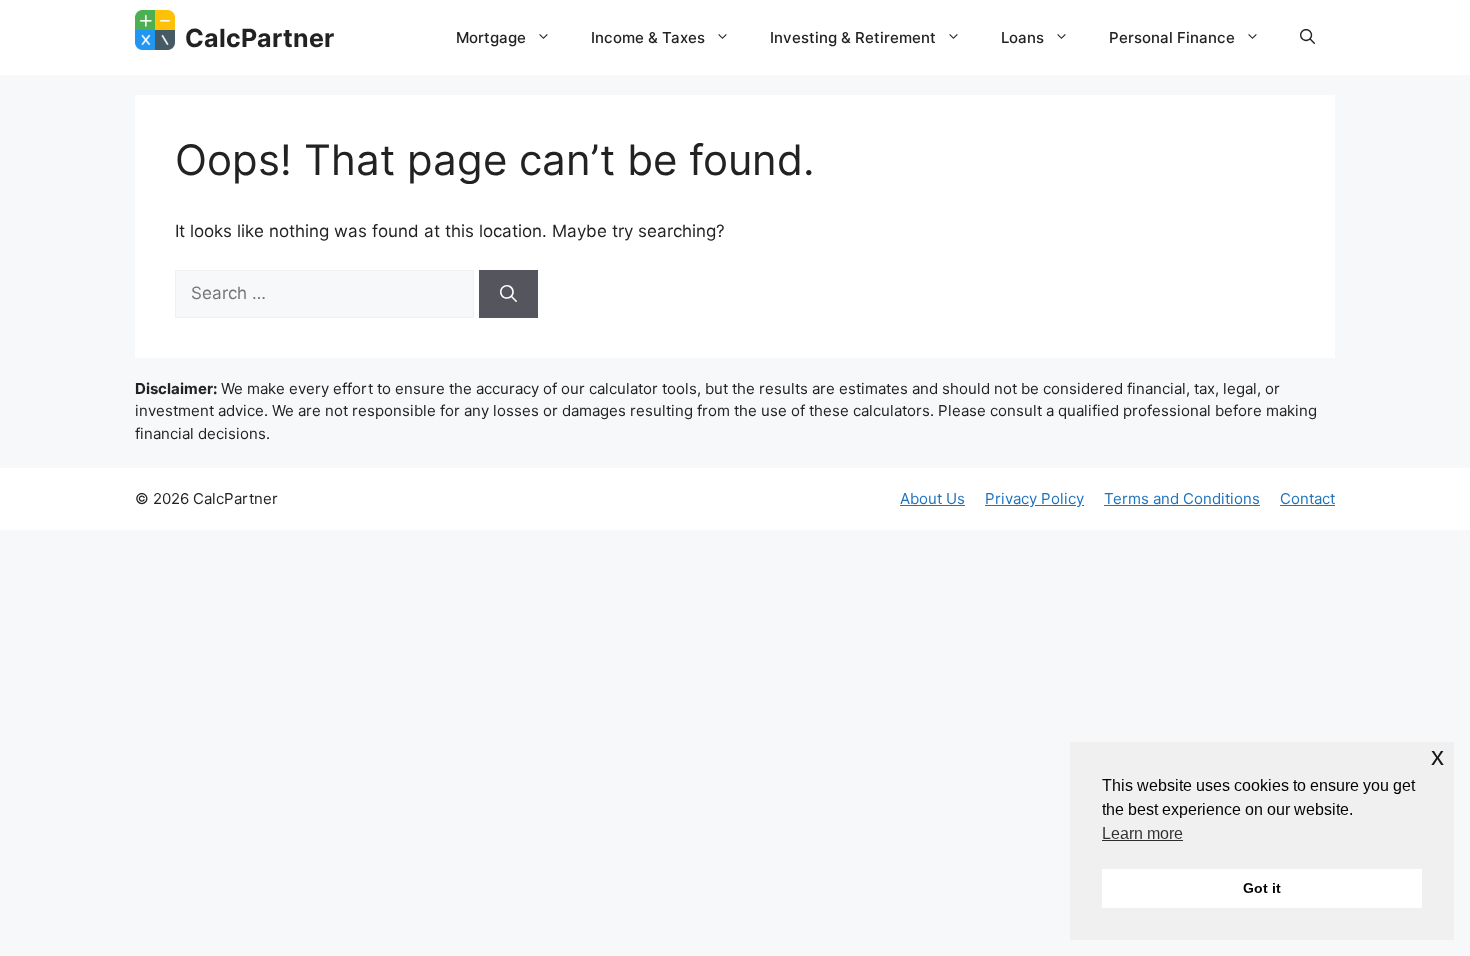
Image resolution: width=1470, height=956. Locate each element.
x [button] (1437, 756)
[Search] (508, 294)
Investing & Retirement (853, 37)
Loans (1022, 37)
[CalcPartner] (155, 30)
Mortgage (491, 37)
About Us (932, 498)
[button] (1307, 38)
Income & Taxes (648, 37)
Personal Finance (1172, 37)
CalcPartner (259, 38)
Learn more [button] (1142, 833)
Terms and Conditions (1182, 498)
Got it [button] (1262, 888)
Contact (1307, 498)
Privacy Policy (1034, 498)
